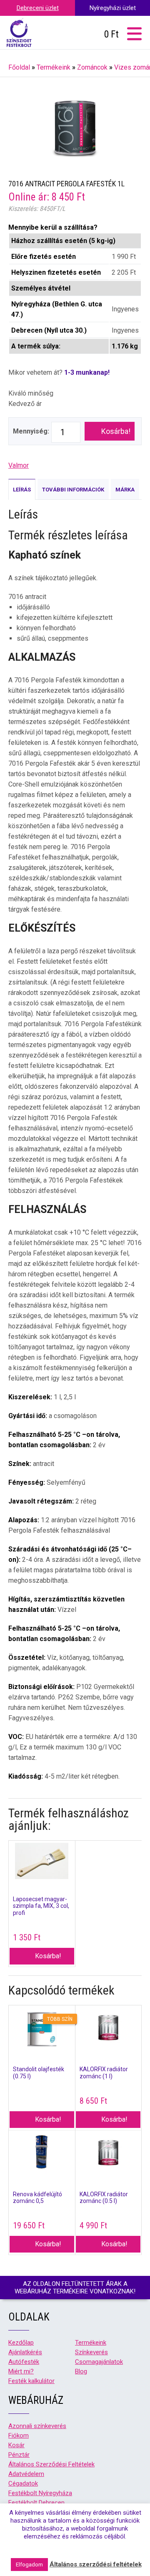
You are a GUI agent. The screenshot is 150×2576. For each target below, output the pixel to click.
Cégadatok (23, 2483)
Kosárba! (116, 431)
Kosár (16, 2445)
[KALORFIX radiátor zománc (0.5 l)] (109, 2154)
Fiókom (19, 2436)
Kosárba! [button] (48, 1956)
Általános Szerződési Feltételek (51, 2464)
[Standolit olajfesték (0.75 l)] (42, 2029)
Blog (81, 2371)
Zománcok (92, 67)
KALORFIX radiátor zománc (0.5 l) (104, 2198)
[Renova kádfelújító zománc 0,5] (42, 2154)
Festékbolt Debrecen (36, 2503)
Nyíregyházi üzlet (113, 8)
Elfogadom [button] (29, 2565)
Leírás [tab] (22, 490)
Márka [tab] (125, 490)
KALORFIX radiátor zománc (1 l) (104, 2073)
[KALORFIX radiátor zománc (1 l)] (109, 2029)
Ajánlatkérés (25, 2352)
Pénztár (19, 2455)
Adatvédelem (26, 2474)
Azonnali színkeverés (37, 2426)
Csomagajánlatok (99, 2362)
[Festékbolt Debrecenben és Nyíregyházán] (19, 33)
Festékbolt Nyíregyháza (40, 2493)
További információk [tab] (73, 490)
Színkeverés (91, 2352)
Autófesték (24, 2362)
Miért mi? (21, 2371)
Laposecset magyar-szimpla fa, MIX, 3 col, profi (41, 1906)
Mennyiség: (31, 431)
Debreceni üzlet (38, 8)
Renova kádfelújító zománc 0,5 (37, 2198)
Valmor (19, 465)
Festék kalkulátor (31, 2381)
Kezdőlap (21, 2343)
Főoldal (19, 67)
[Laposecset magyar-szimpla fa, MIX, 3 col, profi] (42, 1862)
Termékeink (54, 67)
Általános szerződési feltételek (96, 2564)
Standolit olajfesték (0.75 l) (39, 2073)
